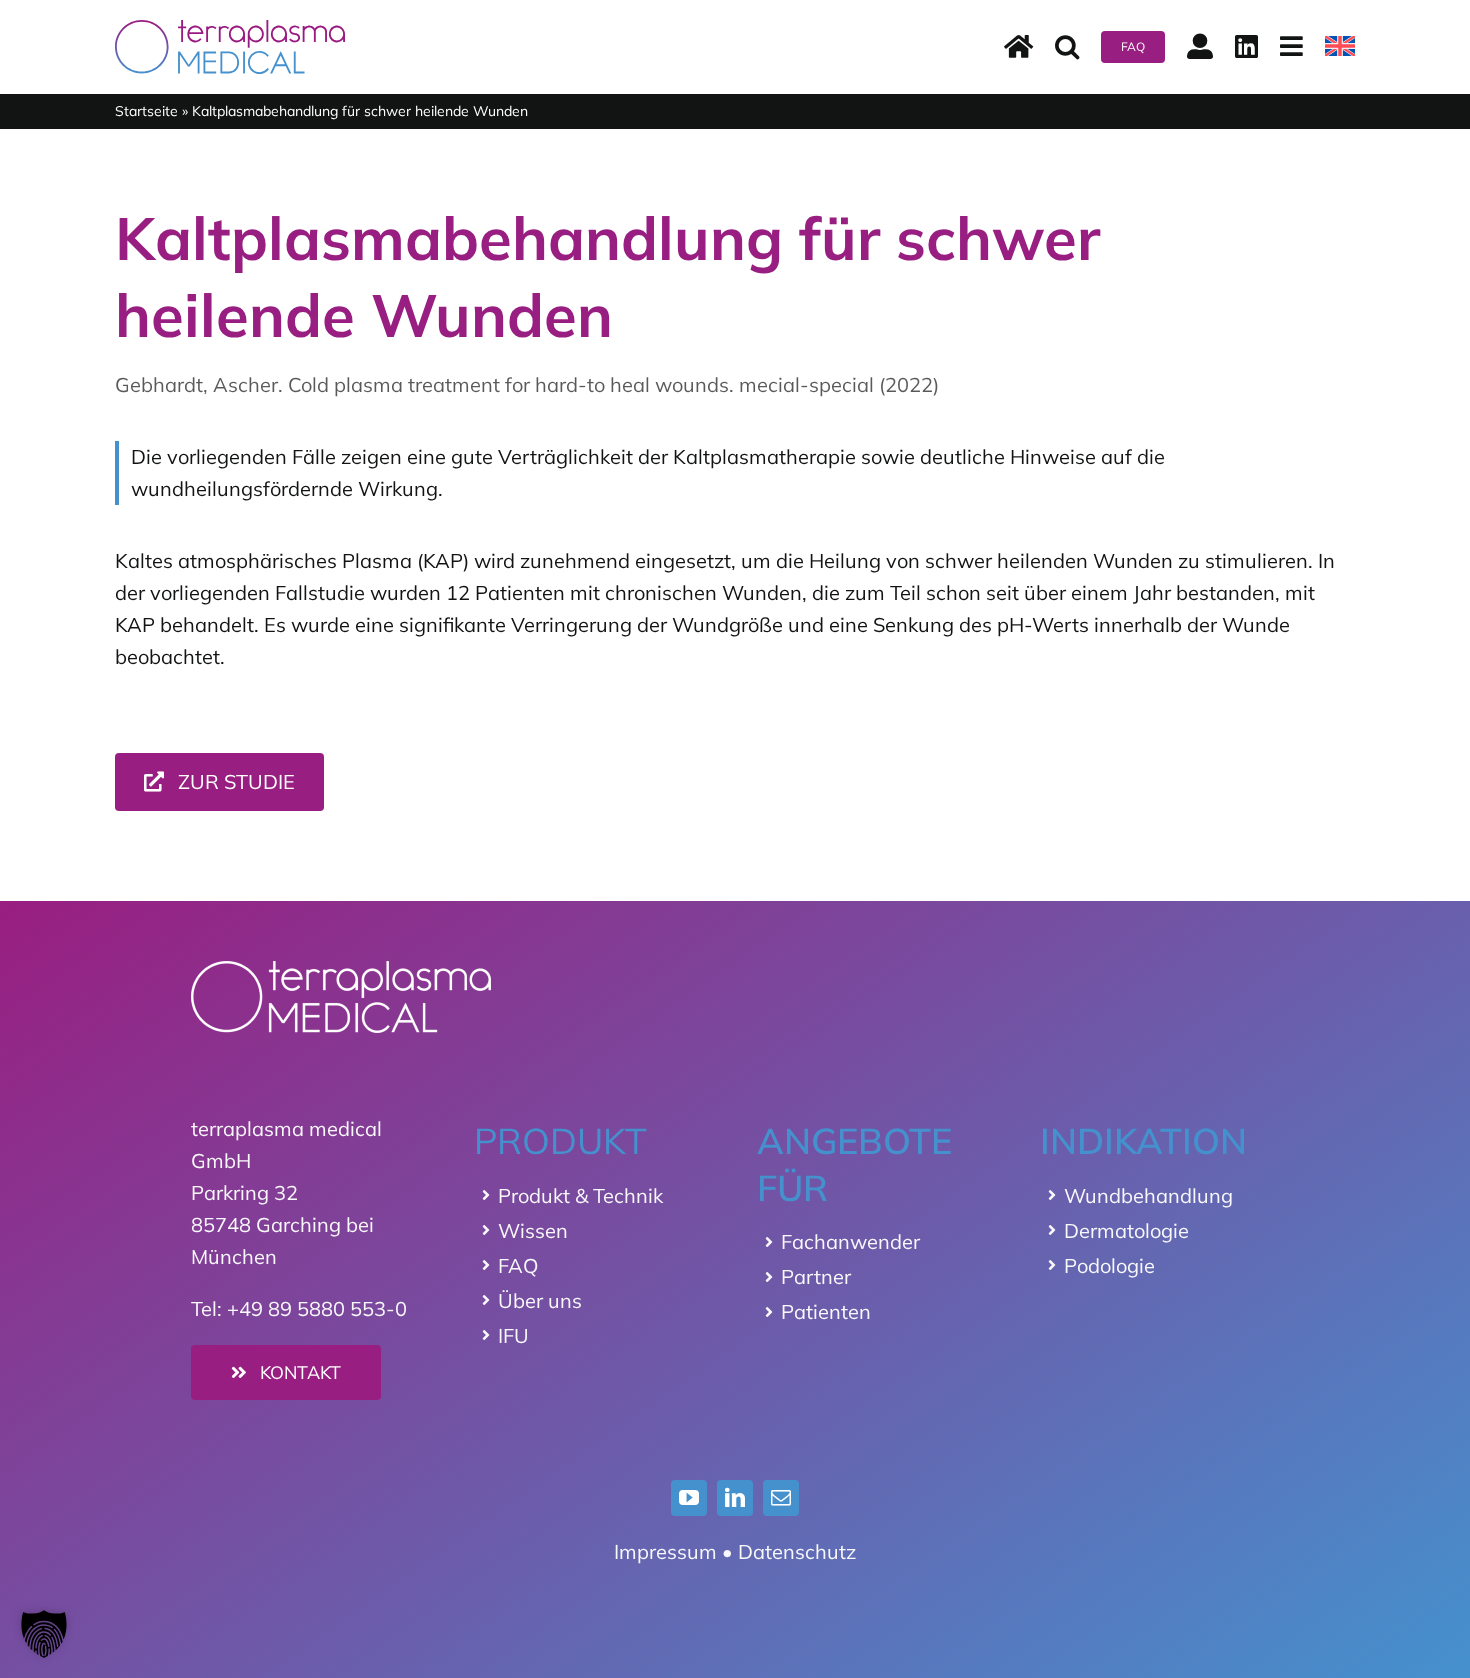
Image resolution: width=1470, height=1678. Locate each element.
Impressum (665, 1551)
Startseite (146, 111)
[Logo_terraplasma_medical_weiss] (341, 970)
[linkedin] (735, 1498)
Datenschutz (797, 1551)
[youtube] (689, 1498)
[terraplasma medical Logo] (230, 29)
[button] (1067, 47)
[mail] (781, 1498)
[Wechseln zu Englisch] (1340, 47)
